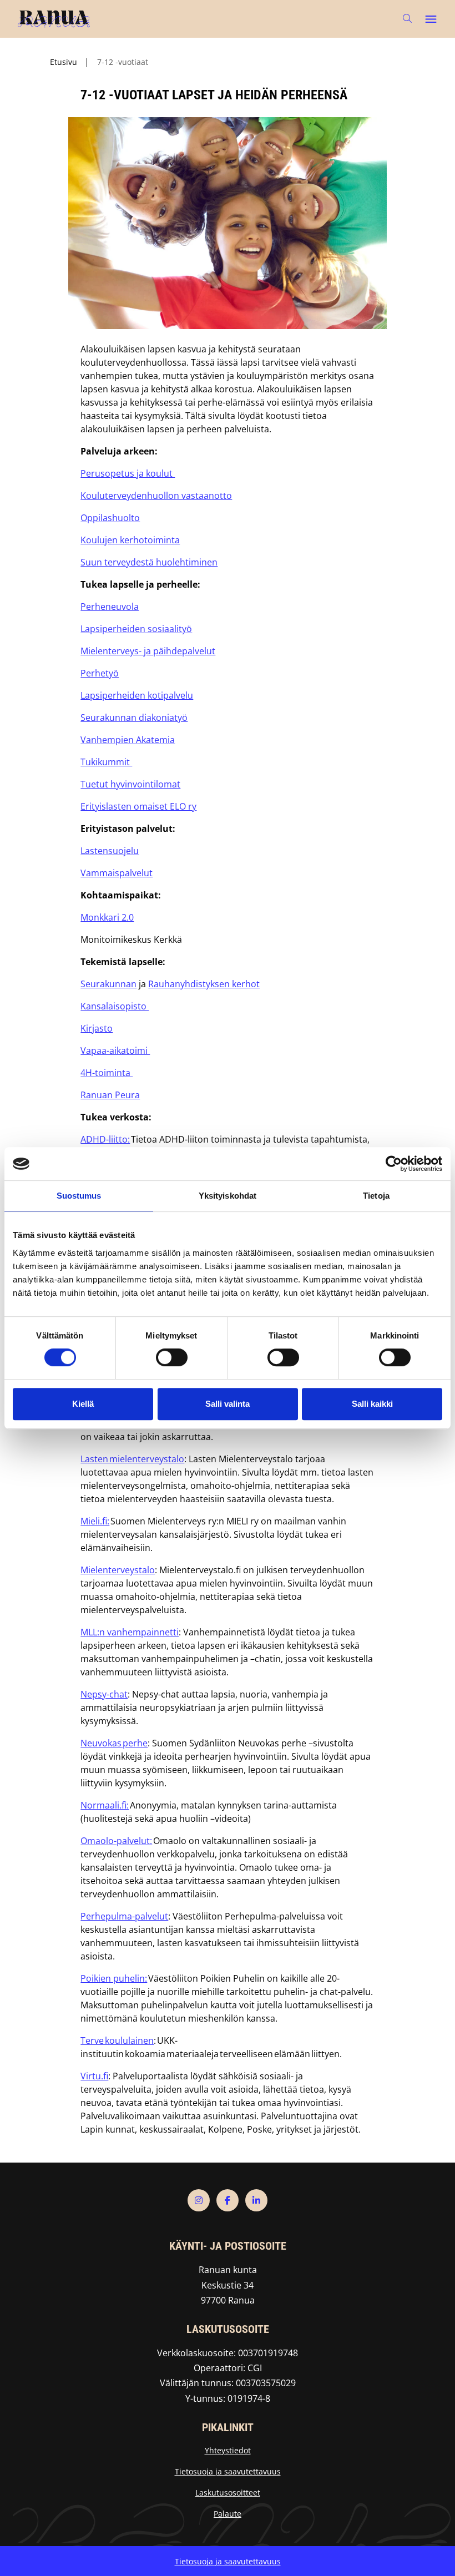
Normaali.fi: (105, 1805)
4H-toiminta (107, 1073)
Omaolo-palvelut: (116, 1841)
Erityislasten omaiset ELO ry (138, 806)
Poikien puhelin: (114, 1978)
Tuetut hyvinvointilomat (130, 784)
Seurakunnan (108, 984)
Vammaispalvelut (117, 873)
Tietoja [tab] (376, 1196)
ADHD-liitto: (105, 1139)
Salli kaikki (372, 1404)
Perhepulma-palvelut (124, 1916)
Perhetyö (100, 673)
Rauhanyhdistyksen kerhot (204, 984)
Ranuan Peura (110, 1095)
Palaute (228, 2514)
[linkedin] (256, 2200)
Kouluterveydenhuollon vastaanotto (156, 496)
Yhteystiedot (228, 2450)
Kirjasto (97, 1028)
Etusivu (64, 62)
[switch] (172, 1357)
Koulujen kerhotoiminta (130, 540)
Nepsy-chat (104, 1694)
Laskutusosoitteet (228, 2492)
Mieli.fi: (95, 1521)
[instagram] (199, 2200)
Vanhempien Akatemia (128, 740)
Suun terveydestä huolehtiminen (149, 562)
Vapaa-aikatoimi (115, 1050)
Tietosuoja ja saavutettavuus (228, 2471)
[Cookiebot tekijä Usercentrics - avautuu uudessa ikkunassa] (394, 1164)
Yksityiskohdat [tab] (228, 1196)
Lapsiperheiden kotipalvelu (137, 695)
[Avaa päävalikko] (431, 19)
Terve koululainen (117, 2040)
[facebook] (228, 2200)
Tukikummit (106, 762)
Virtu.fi (94, 2076)
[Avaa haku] (407, 19)
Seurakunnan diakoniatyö (134, 718)
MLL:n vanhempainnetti (130, 1632)
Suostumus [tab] (79, 1196)
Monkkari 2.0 (107, 917)
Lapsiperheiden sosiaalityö (136, 629)
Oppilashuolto (110, 518)
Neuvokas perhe (114, 1743)
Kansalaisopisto (115, 1006)
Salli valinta (228, 1404)
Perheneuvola (110, 607)
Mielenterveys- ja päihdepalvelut (148, 651)
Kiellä (83, 1404)
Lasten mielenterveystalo (132, 1459)
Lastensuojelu (110, 851)
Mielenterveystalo (118, 1570)
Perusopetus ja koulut (128, 473)
